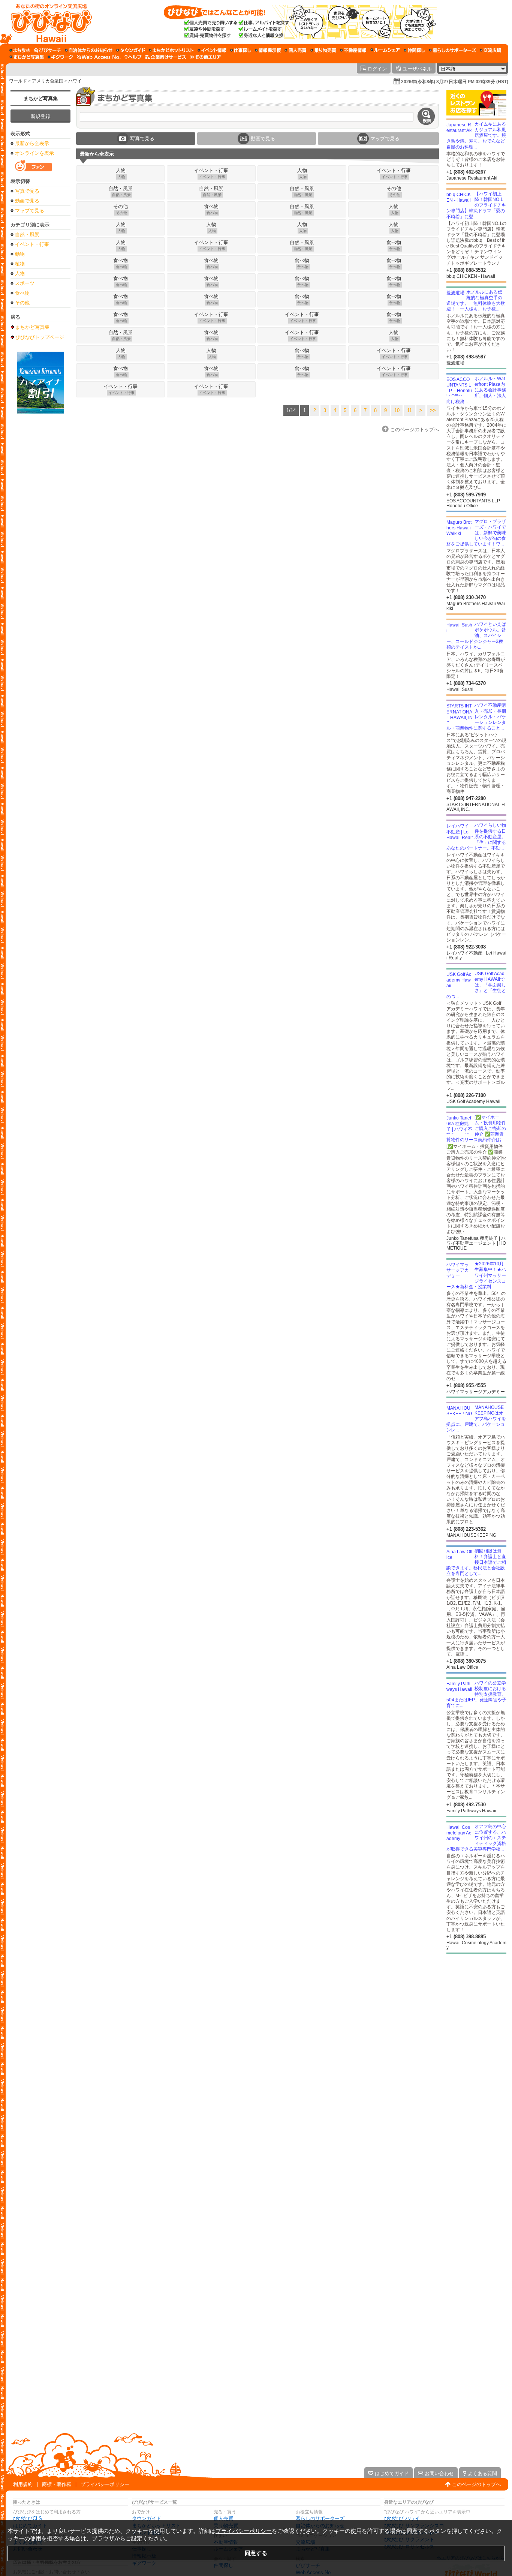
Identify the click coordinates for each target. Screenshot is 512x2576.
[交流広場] (490, 50)
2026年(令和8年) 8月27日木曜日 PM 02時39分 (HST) (455, 82)
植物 (20, 264)
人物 (20, 273)
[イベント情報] (212, 50)
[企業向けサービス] (166, 57)
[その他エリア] (205, 57)
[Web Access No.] (99, 57)
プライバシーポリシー (105, 2484)
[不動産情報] (353, 50)
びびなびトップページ (40, 337)
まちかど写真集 (41, 98)
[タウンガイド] (131, 50)
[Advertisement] (40, 533)
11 (409, 410)
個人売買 (223, 2518)
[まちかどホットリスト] (171, 50)
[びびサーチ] (48, 50)
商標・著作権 (57, 2484)
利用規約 (23, 2484)
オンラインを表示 (34, 153)
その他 (22, 303)
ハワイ (75, 81)
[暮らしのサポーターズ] (452, 50)
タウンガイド (147, 2518)
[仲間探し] (414, 50)
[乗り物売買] (323, 50)
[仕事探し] (241, 50)
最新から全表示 (32, 143)
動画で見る (27, 201)
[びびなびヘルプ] (133, 57)
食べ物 (22, 293)
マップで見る (30, 211)
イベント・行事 (32, 244)
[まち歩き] (20, 50)
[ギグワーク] (60, 57)
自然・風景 (27, 235)
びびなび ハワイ (402, 2518)
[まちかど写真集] (27, 57)
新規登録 (40, 116)
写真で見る (27, 191)
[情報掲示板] (268, 50)
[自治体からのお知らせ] (89, 50)
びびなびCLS (28, 2518)
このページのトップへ (476, 2484)
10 (397, 410)
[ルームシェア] (385, 50)
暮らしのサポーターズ (320, 2518)
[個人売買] (296, 50)
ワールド (18, 81)
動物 (20, 254)
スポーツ (25, 283)
